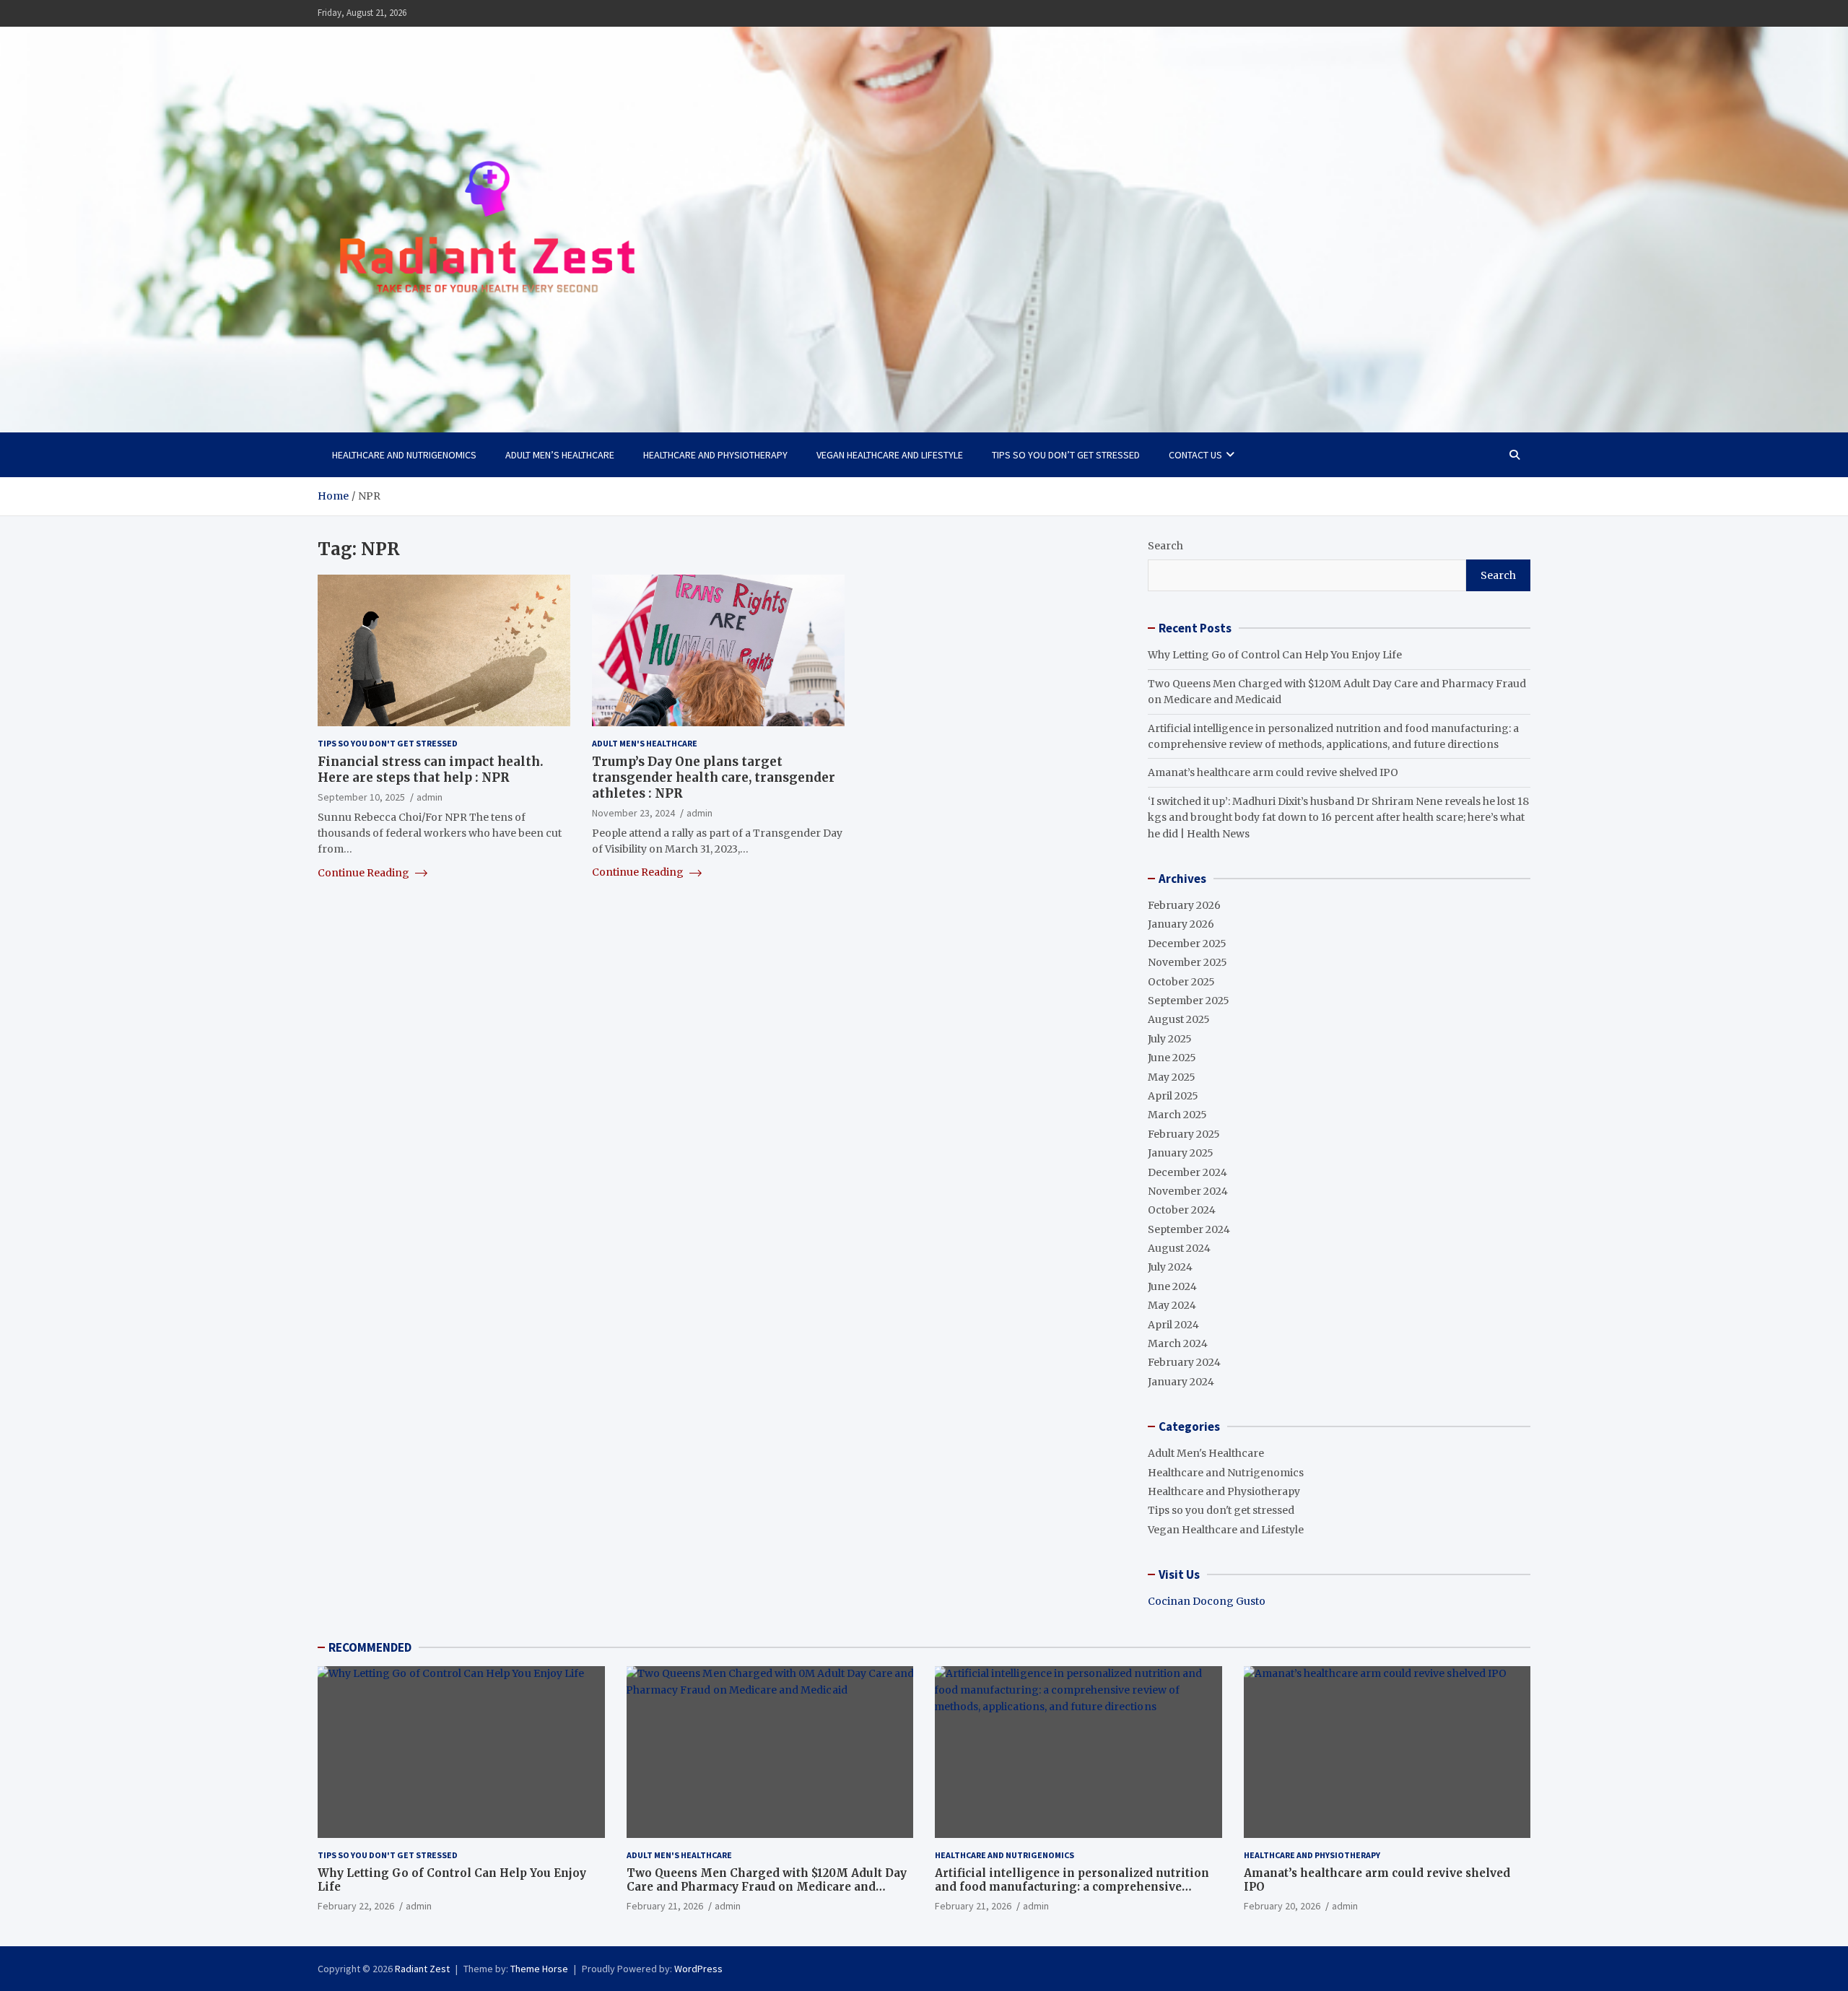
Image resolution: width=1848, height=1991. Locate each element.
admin (430, 797)
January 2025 (1181, 1153)
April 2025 (1173, 1096)
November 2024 (1188, 1191)
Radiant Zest (422, 1969)
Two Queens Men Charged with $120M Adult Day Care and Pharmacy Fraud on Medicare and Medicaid (767, 1887)
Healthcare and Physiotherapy (715, 455)
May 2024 (1172, 1305)
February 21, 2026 (665, 1906)
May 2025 (1172, 1077)
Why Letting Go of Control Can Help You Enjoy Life (1275, 655)
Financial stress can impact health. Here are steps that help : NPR (431, 770)
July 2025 (1170, 1039)
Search (1165, 546)
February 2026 (1184, 905)
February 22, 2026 (356, 1906)
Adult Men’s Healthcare (560, 455)
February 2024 (1184, 1362)
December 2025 (1187, 944)
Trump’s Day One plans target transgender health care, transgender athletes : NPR (714, 777)
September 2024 (1189, 1229)
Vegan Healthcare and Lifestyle (890, 455)
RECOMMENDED (370, 1647)
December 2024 (1187, 1172)
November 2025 (1187, 962)
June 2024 (1172, 1286)
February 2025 (1184, 1134)
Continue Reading (365, 873)
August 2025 (1179, 1019)
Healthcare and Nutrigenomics (404, 455)
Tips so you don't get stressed (388, 743)
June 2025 (1172, 1058)
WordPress (698, 1969)
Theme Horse (539, 1969)
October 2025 (1181, 982)
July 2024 (1170, 1267)
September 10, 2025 (361, 797)
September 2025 (1189, 1001)
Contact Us (1195, 455)
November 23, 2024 (633, 813)
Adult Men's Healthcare (645, 743)
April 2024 (1173, 1325)
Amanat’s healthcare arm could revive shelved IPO (1273, 772)
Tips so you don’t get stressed (1066, 455)
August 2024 (1179, 1248)
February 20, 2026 (1282, 1906)
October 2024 (1182, 1210)
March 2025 (1177, 1115)
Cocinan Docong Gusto (1207, 1601)
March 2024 (1178, 1343)
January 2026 (1181, 924)
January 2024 (1181, 1382)
